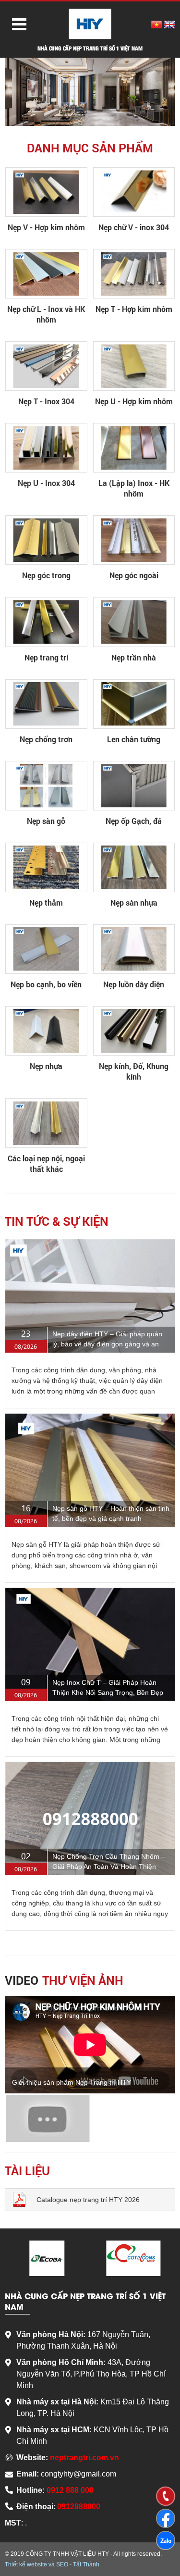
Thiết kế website (26, 2564)
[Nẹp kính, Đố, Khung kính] (134, 1031)
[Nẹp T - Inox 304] (46, 366)
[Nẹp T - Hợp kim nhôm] (134, 274)
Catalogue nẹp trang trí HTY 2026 (88, 2200)
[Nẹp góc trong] (46, 540)
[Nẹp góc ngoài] (134, 540)
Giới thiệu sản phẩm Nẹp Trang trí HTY (72, 2082)
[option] (90, 92)
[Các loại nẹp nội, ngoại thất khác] (46, 1123)
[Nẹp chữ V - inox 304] (134, 192)
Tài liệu (27, 2171)
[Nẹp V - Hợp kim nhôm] (46, 192)
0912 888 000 (70, 2490)
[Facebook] (166, 2518)
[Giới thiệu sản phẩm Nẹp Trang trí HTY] (48, 2119)
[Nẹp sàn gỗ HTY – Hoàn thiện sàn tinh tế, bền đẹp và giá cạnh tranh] (90, 1470)
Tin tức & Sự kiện (57, 1221)
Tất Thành (86, 2564)
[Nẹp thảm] (46, 867)
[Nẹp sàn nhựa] (134, 867)
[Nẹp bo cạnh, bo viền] (46, 949)
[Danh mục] (16, 23)
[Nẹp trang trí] (46, 622)
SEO (62, 2564)
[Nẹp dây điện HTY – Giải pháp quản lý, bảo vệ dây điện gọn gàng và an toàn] (90, 1296)
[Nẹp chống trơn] (46, 704)
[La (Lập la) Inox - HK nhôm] (134, 448)
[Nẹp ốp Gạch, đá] (134, 786)
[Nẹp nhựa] (46, 1031)
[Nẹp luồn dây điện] (134, 949)
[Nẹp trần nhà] (134, 622)
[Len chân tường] (134, 704)
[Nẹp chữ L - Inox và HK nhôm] (46, 274)
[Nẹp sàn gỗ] (46, 786)
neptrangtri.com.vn (84, 2458)
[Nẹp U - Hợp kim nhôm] (134, 366)
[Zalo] (166, 2540)
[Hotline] (166, 2496)
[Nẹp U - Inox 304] (46, 448)
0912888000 (79, 2507)
